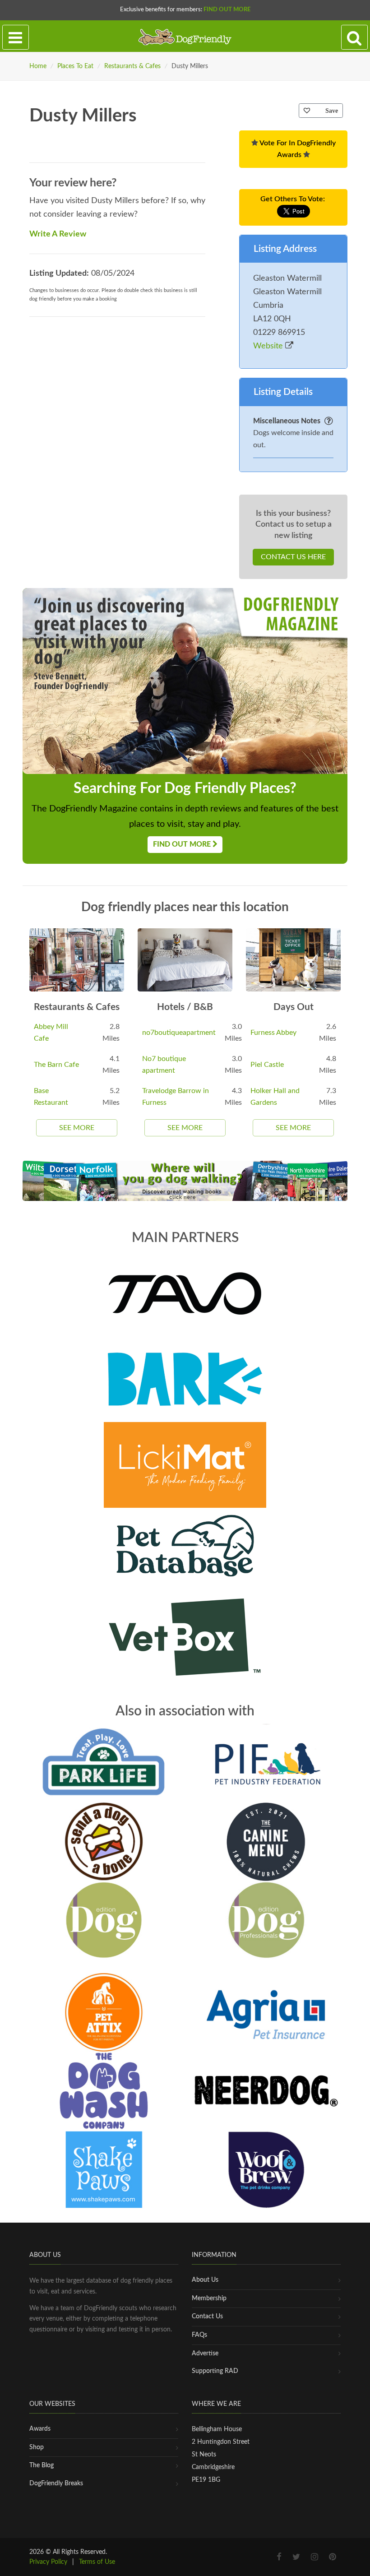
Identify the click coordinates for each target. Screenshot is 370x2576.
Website (269, 346)
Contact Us (207, 2317)
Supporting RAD (215, 2371)
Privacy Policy (48, 2562)
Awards (40, 2429)
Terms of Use (97, 2562)
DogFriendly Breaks (56, 2483)
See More (77, 1128)
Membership (209, 2298)
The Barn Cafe (56, 1065)
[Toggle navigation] (16, 37)
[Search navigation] (354, 37)
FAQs (199, 2335)
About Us (205, 2280)
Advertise (205, 2354)
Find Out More (227, 10)
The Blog (42, 2465)
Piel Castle (267, 1065)
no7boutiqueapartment (179, 1033)
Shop (37, 2447)
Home (38, 66)
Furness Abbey (273, 1033)
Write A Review (58, 234)
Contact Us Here (293, 557)
